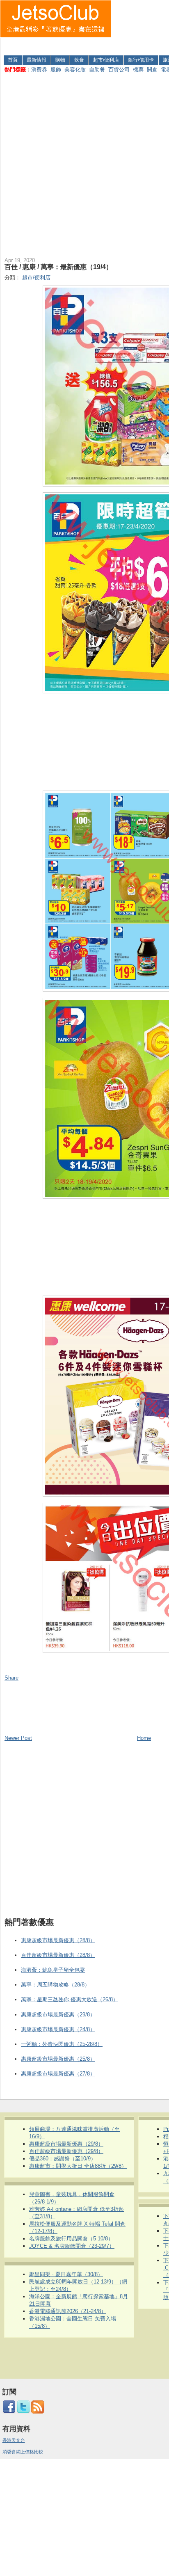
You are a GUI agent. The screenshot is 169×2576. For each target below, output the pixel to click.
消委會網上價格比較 (23, 2452)
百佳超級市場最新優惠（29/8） (66, 2151)
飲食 (79, 60)
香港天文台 (14, 2440)
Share (11, 1678)
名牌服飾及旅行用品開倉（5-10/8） (71, 2239)
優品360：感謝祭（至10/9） (63, 2159)
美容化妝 (75, 70)
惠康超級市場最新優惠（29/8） (58, 2015)
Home (144, 1738)
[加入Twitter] (23, 2412)
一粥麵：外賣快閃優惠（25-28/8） (62, 2044)
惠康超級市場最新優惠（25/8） (58, 2059)
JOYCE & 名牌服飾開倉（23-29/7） (72, 2246)
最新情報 (37, 60)
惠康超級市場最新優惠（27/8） (58, 2074)
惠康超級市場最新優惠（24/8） (58, 2029)
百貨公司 (119, 70)
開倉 (152, 70)
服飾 (56, 70)
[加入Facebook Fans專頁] (9, 2412)
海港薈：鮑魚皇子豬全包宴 (53, 1970)
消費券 (39, 70)
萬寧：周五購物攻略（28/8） (55, 1985)
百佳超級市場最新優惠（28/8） (58, 1955)
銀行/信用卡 (141, 60)
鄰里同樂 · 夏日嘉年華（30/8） (66, 2274)
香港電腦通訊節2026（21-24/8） (68, 2311)
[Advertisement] (140, 26)
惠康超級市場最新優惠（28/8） (58, 1940)
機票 (138, 70)
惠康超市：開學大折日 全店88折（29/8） (78, 2166)
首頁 (13, 60)
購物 (60, 60)
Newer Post (18, 1738)
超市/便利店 (106, 60)
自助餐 (97, 70)
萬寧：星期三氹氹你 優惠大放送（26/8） (70, 1999)
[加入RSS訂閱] (38, 2412)
